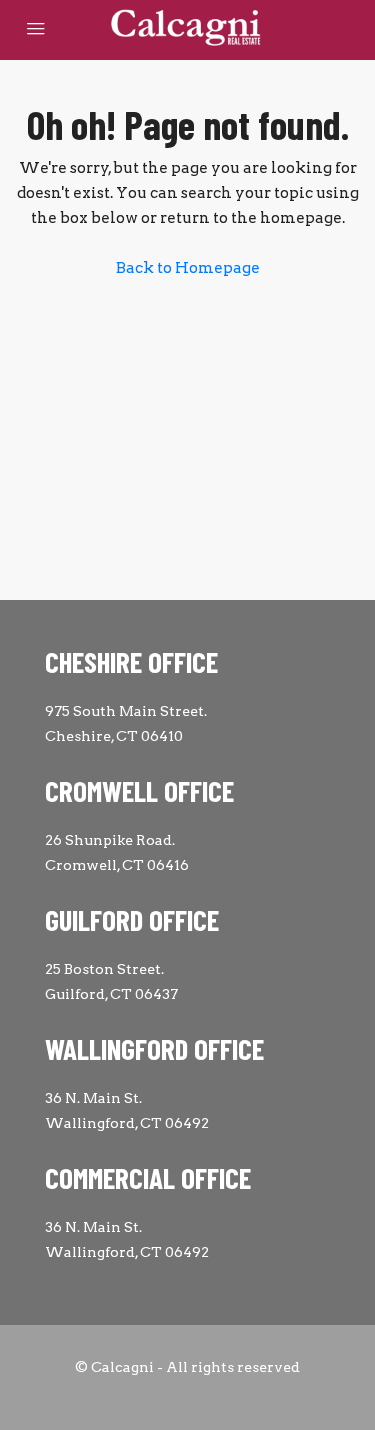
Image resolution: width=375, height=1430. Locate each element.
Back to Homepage (188, 268)
